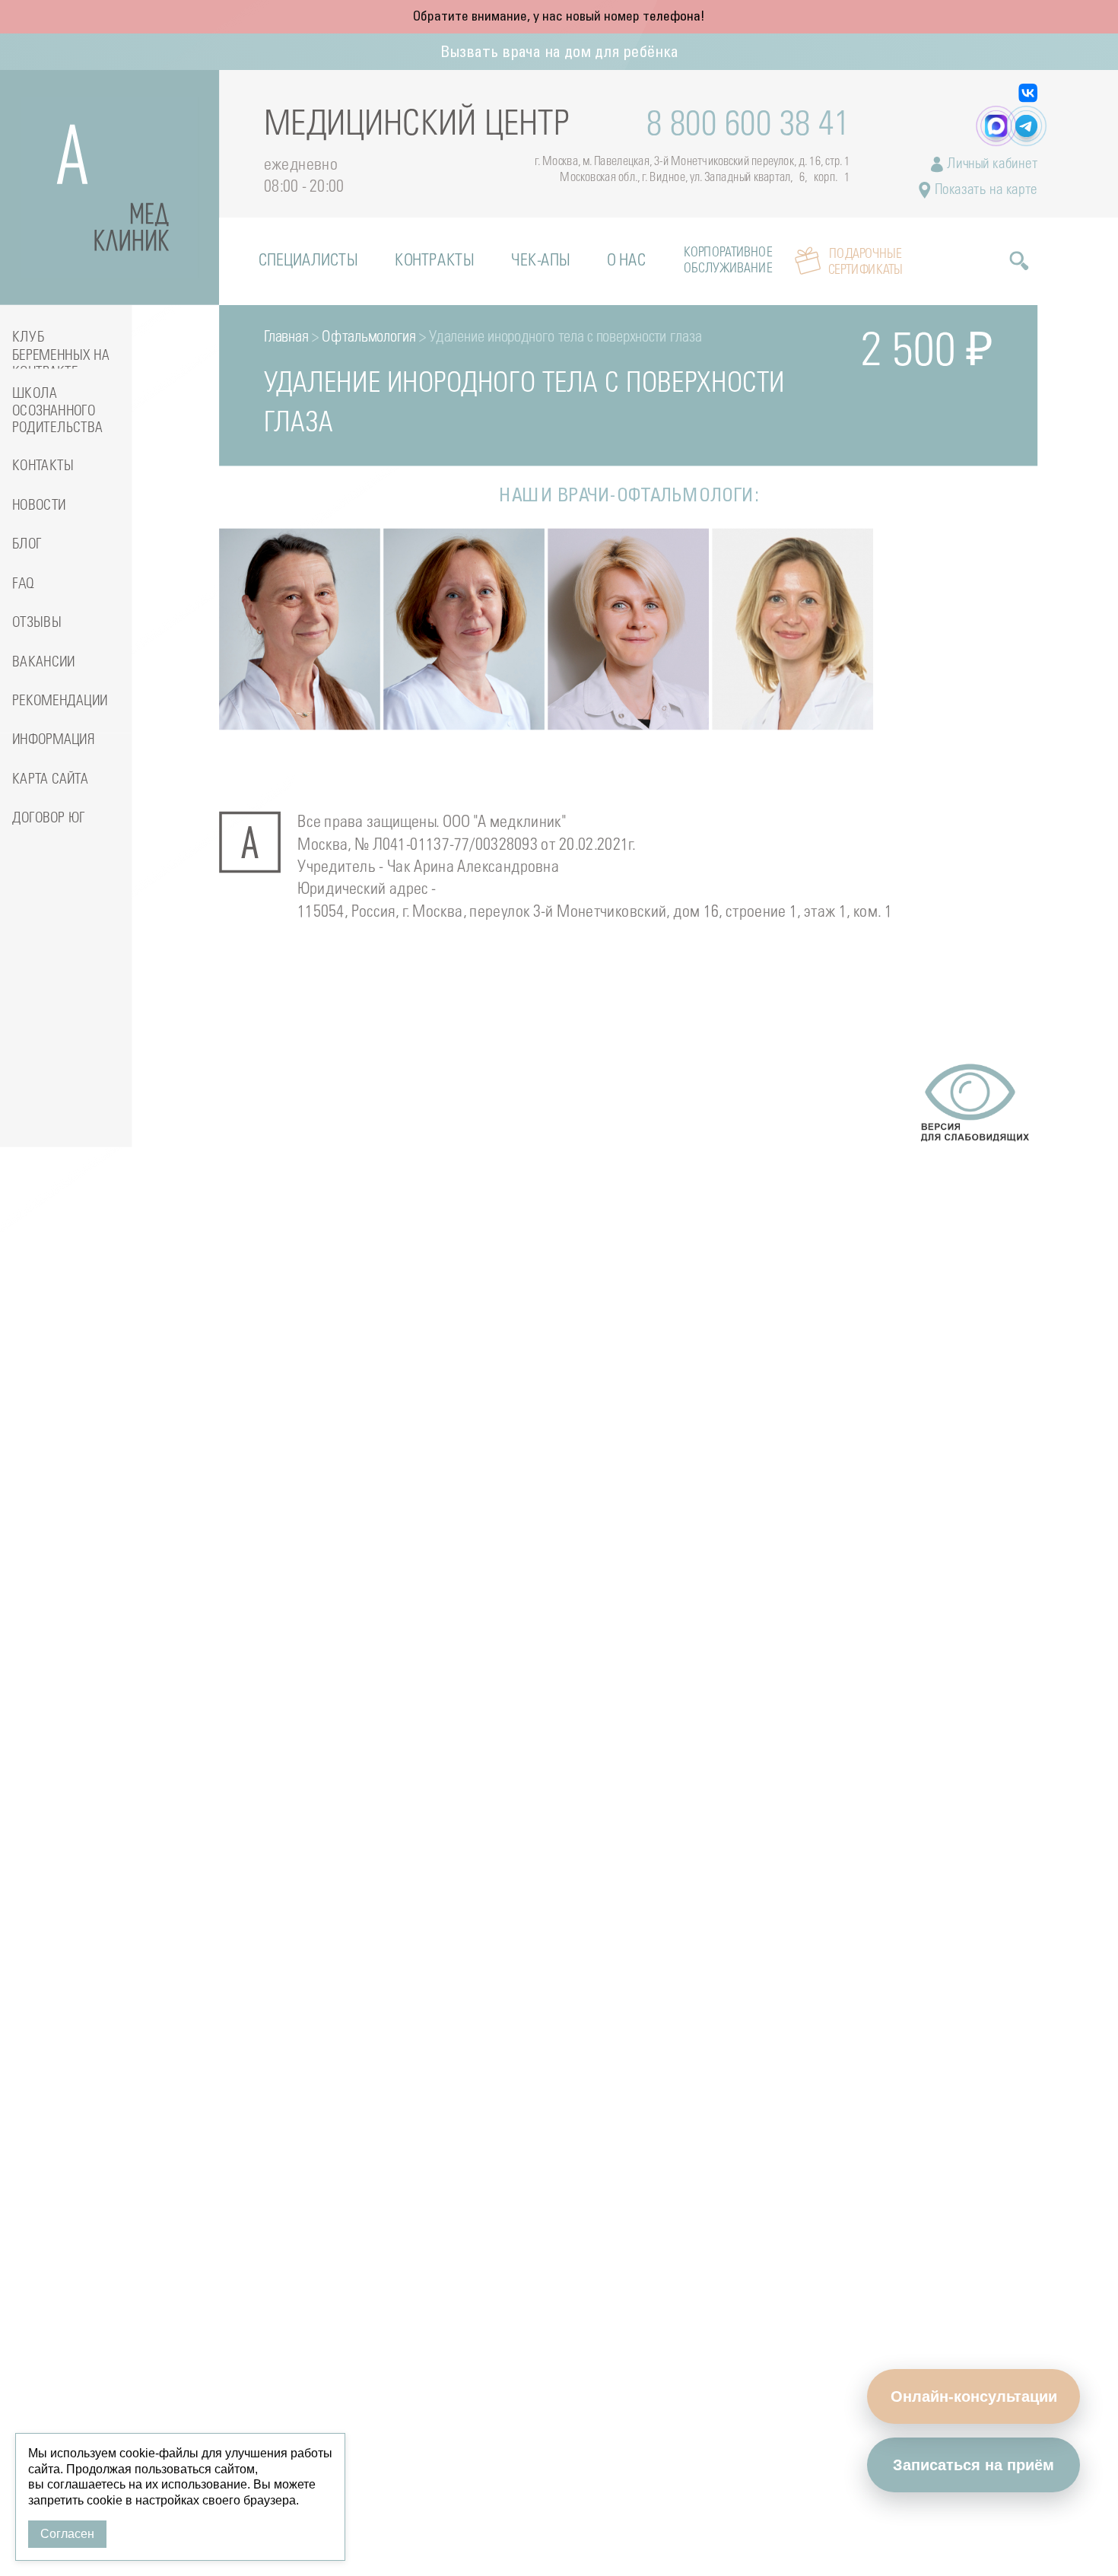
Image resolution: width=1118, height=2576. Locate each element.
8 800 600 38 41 (748, 126)
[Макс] (996, 126)
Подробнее (276, 691)
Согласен (67, 2534)
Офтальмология (368, 338)
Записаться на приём (973, 2465)
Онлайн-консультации (974, 2396)
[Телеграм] (1026, 126)
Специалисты (308, 261)
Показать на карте (985, 190)
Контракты (434, 261)
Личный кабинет (991, 164)
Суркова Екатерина (792, 666)
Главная (286, 338)
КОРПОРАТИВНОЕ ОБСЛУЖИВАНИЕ (728, 261)
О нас (626, 261)
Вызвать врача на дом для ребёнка (559, 53)
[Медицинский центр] (110, 188)
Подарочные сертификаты (865, 261)
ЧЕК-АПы (541, 261)
